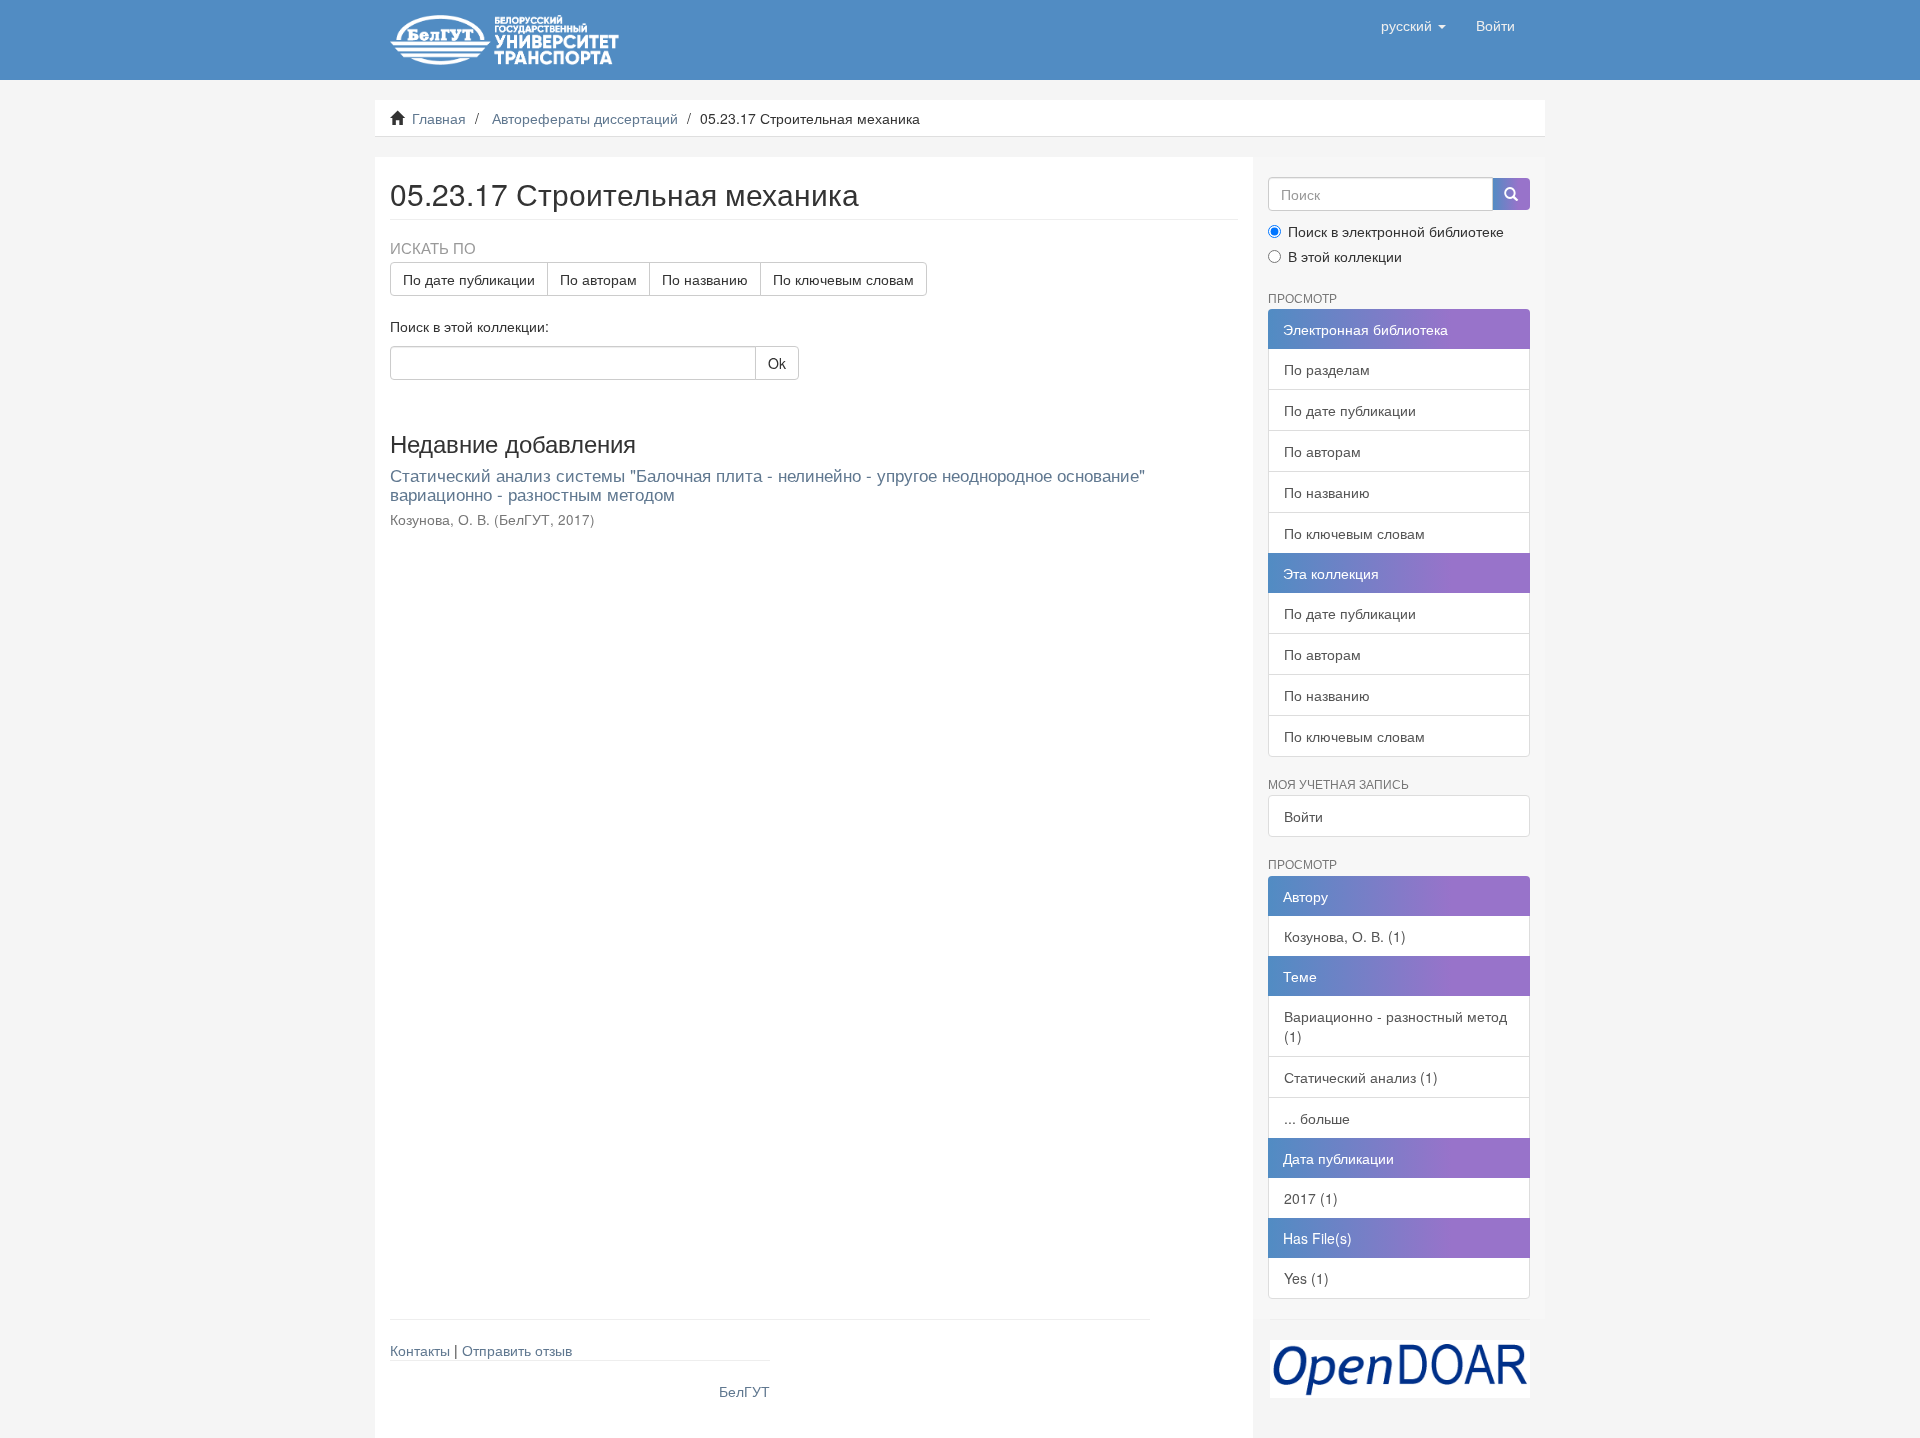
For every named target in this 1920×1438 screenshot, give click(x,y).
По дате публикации (469, 279)
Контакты (420, 1350)
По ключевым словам (843, 279)
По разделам (1327, 369)
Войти (1303, 816)
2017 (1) (1311, 1198)
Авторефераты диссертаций (585, 118)
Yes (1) (1306, 1278)
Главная (439, 118)
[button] (1413, 25)
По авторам (598, 279)
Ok (777, 363)
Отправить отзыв (517, 1350)
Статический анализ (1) (1361, 1077)
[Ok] (1511, 194)
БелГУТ (744, 1391)
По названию (705, 279)
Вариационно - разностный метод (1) (1395, 1026)
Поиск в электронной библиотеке (1396, 231)
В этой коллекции (1345, 256)
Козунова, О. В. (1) (1345, 936)
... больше (1317, 1118)
